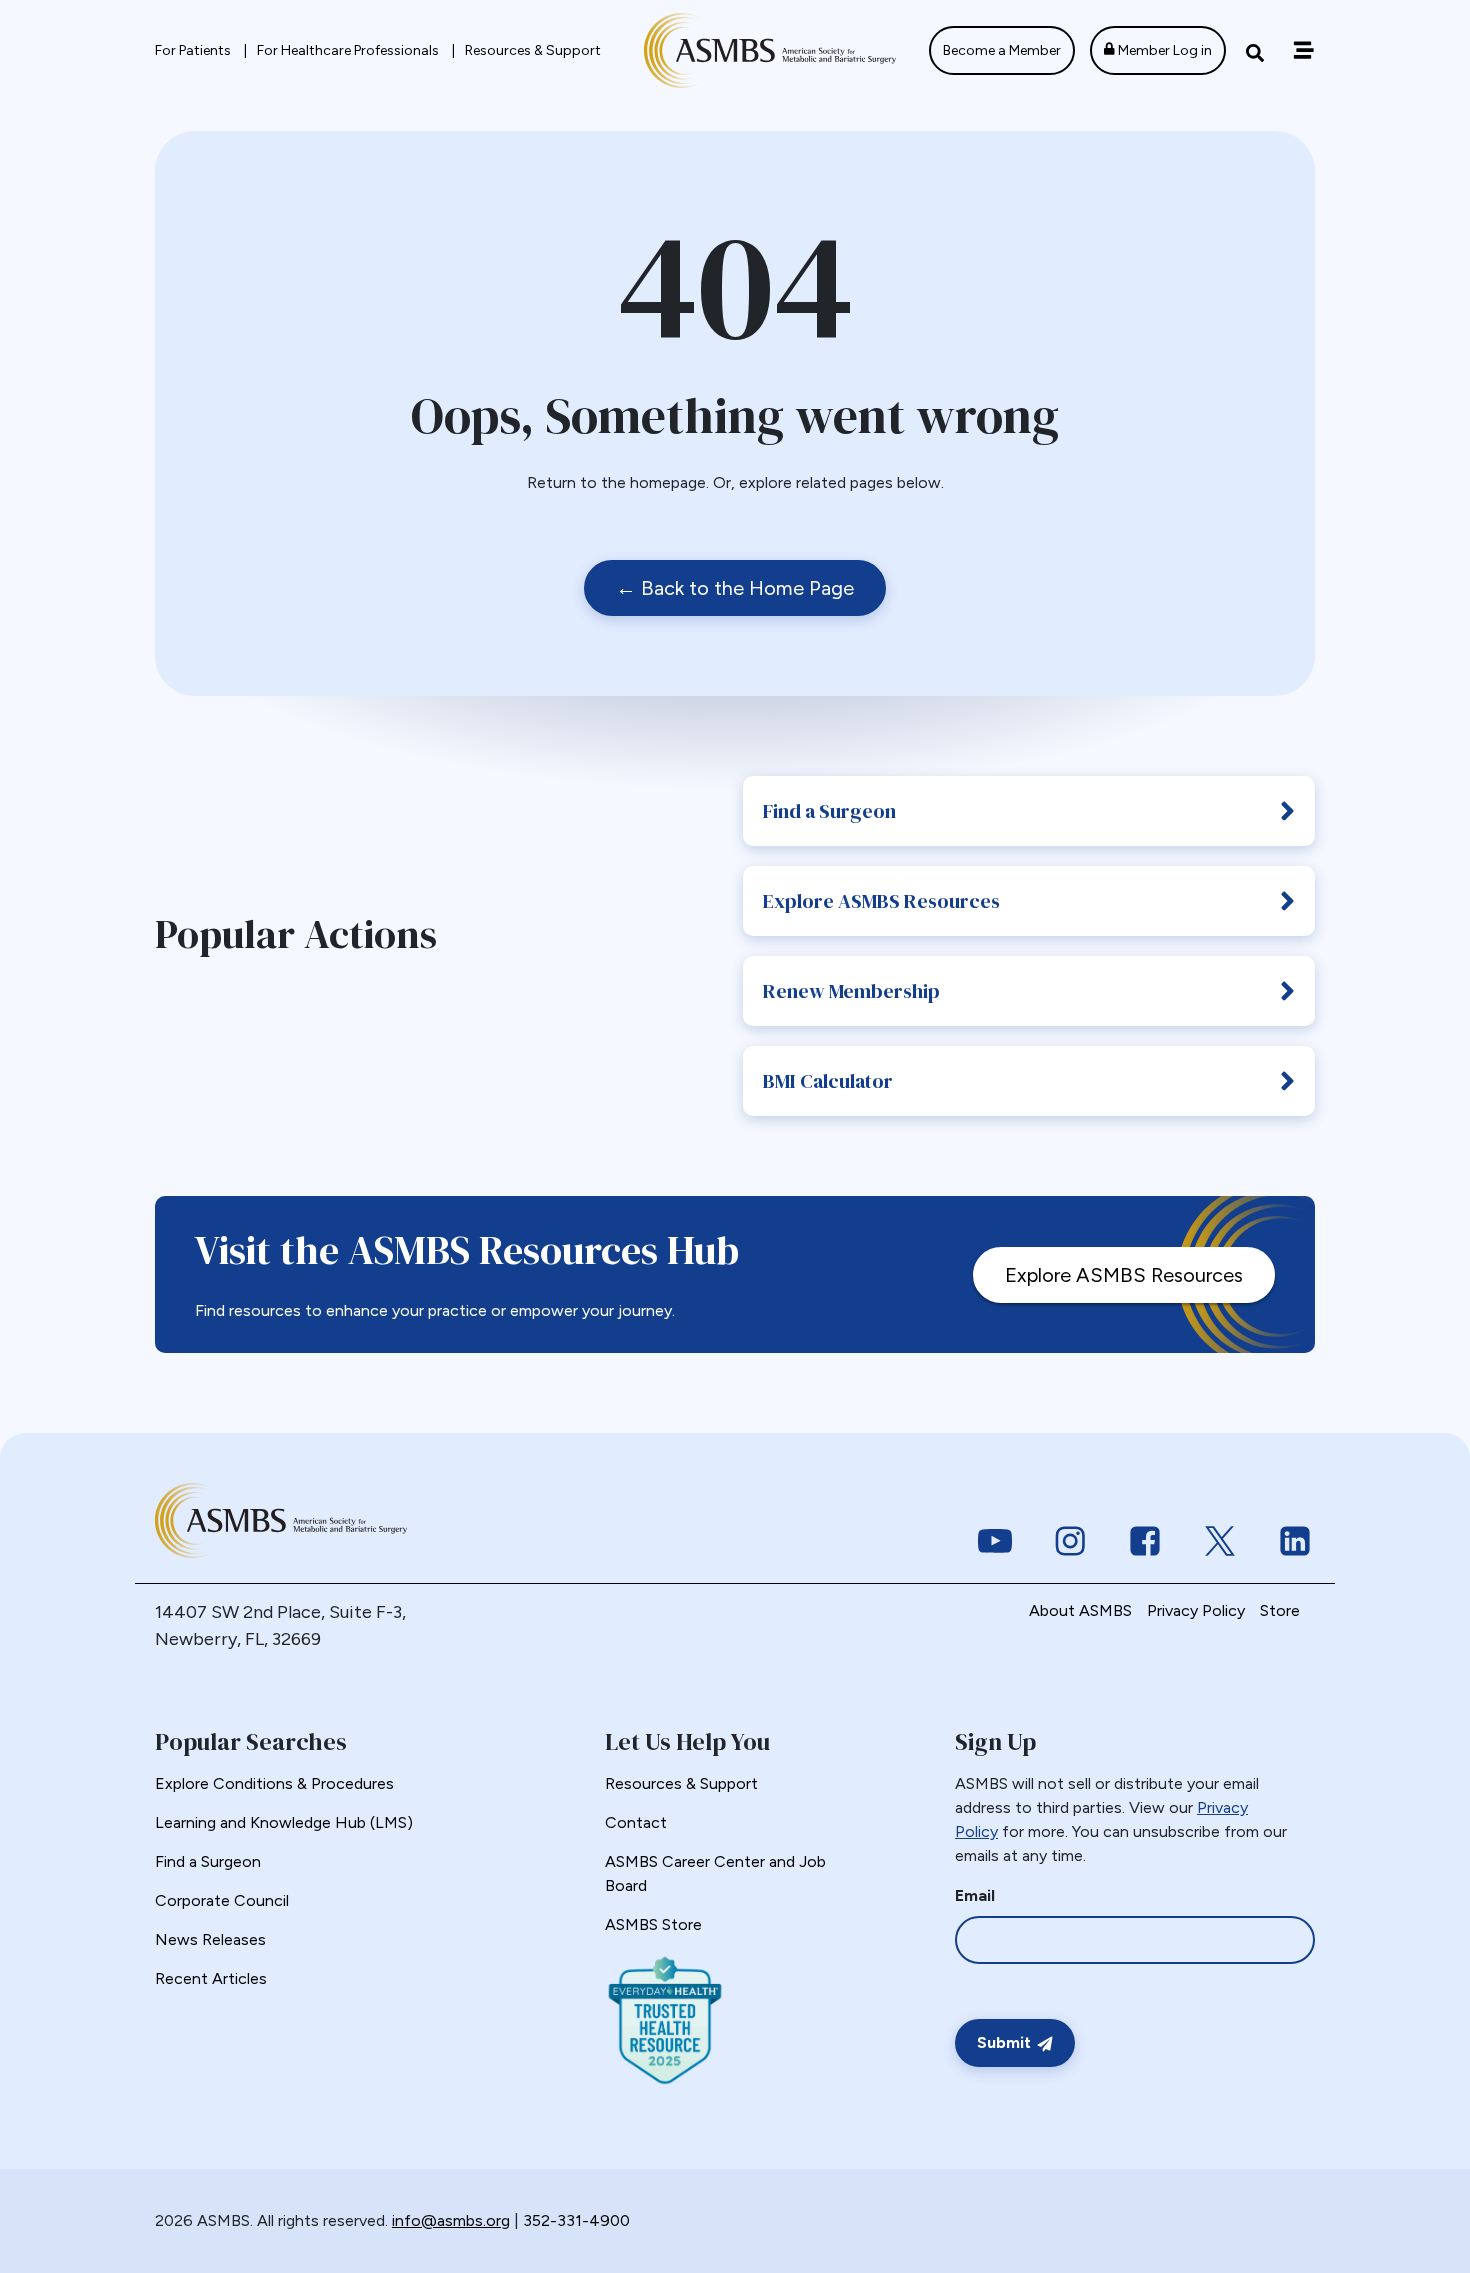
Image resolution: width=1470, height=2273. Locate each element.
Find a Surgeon (829, 811)
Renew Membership (851, 991)
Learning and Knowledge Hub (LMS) (284, 1822)
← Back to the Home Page (735, 588)
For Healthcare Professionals (349, 50)
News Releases (210, 1939)
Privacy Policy (1196, 1610)
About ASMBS (1080, 1610)
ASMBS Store (653, 1924)
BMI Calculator (828, 1081)
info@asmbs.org (451, 2220)
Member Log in (1163, 50)
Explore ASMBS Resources (881, 901)
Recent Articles (211, 1978)
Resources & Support (533, 50)
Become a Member (1002, 50)
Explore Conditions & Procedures (274, 1783)
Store (1280, 1610)
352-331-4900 (576, 2220)
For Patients (194, 50)
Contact (636, 1822)
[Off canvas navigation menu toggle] (1303, 50)
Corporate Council (222, 1900)
